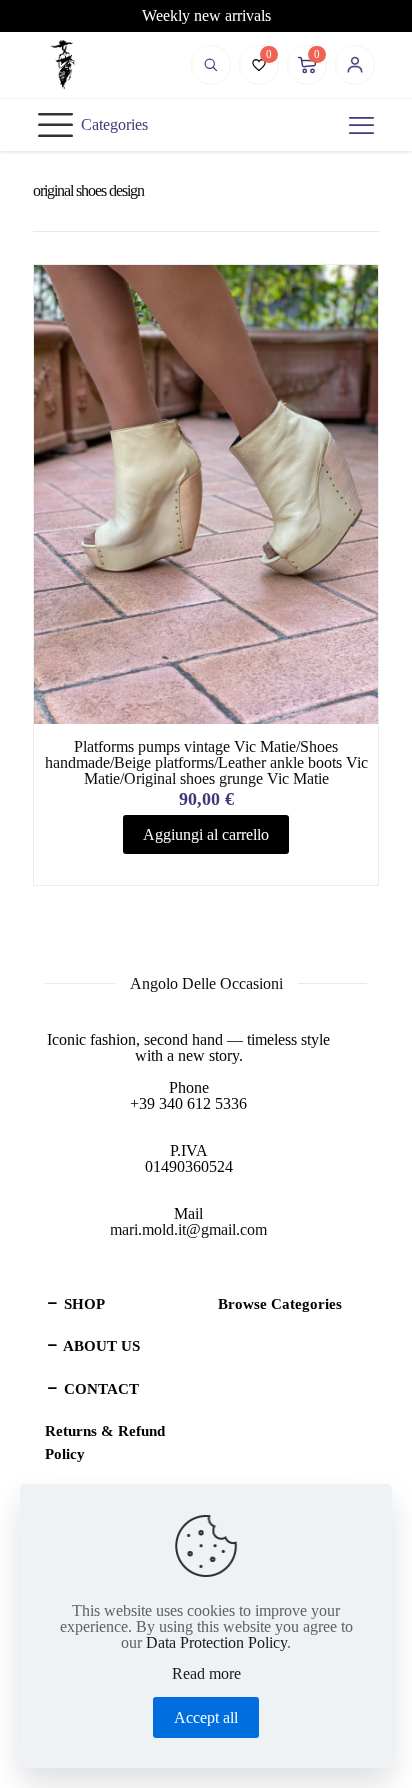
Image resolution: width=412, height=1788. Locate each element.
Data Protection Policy (216, 1642)
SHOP (82, 1304)
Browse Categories (280, 1304)
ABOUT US (100, 1346)
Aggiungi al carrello (206, 834)
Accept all (206, 1717)
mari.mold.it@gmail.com (188, 1229)
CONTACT (99, 1389)
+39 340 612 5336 (188, 1103)
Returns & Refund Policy (105, 1442)
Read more (206, 1674)
